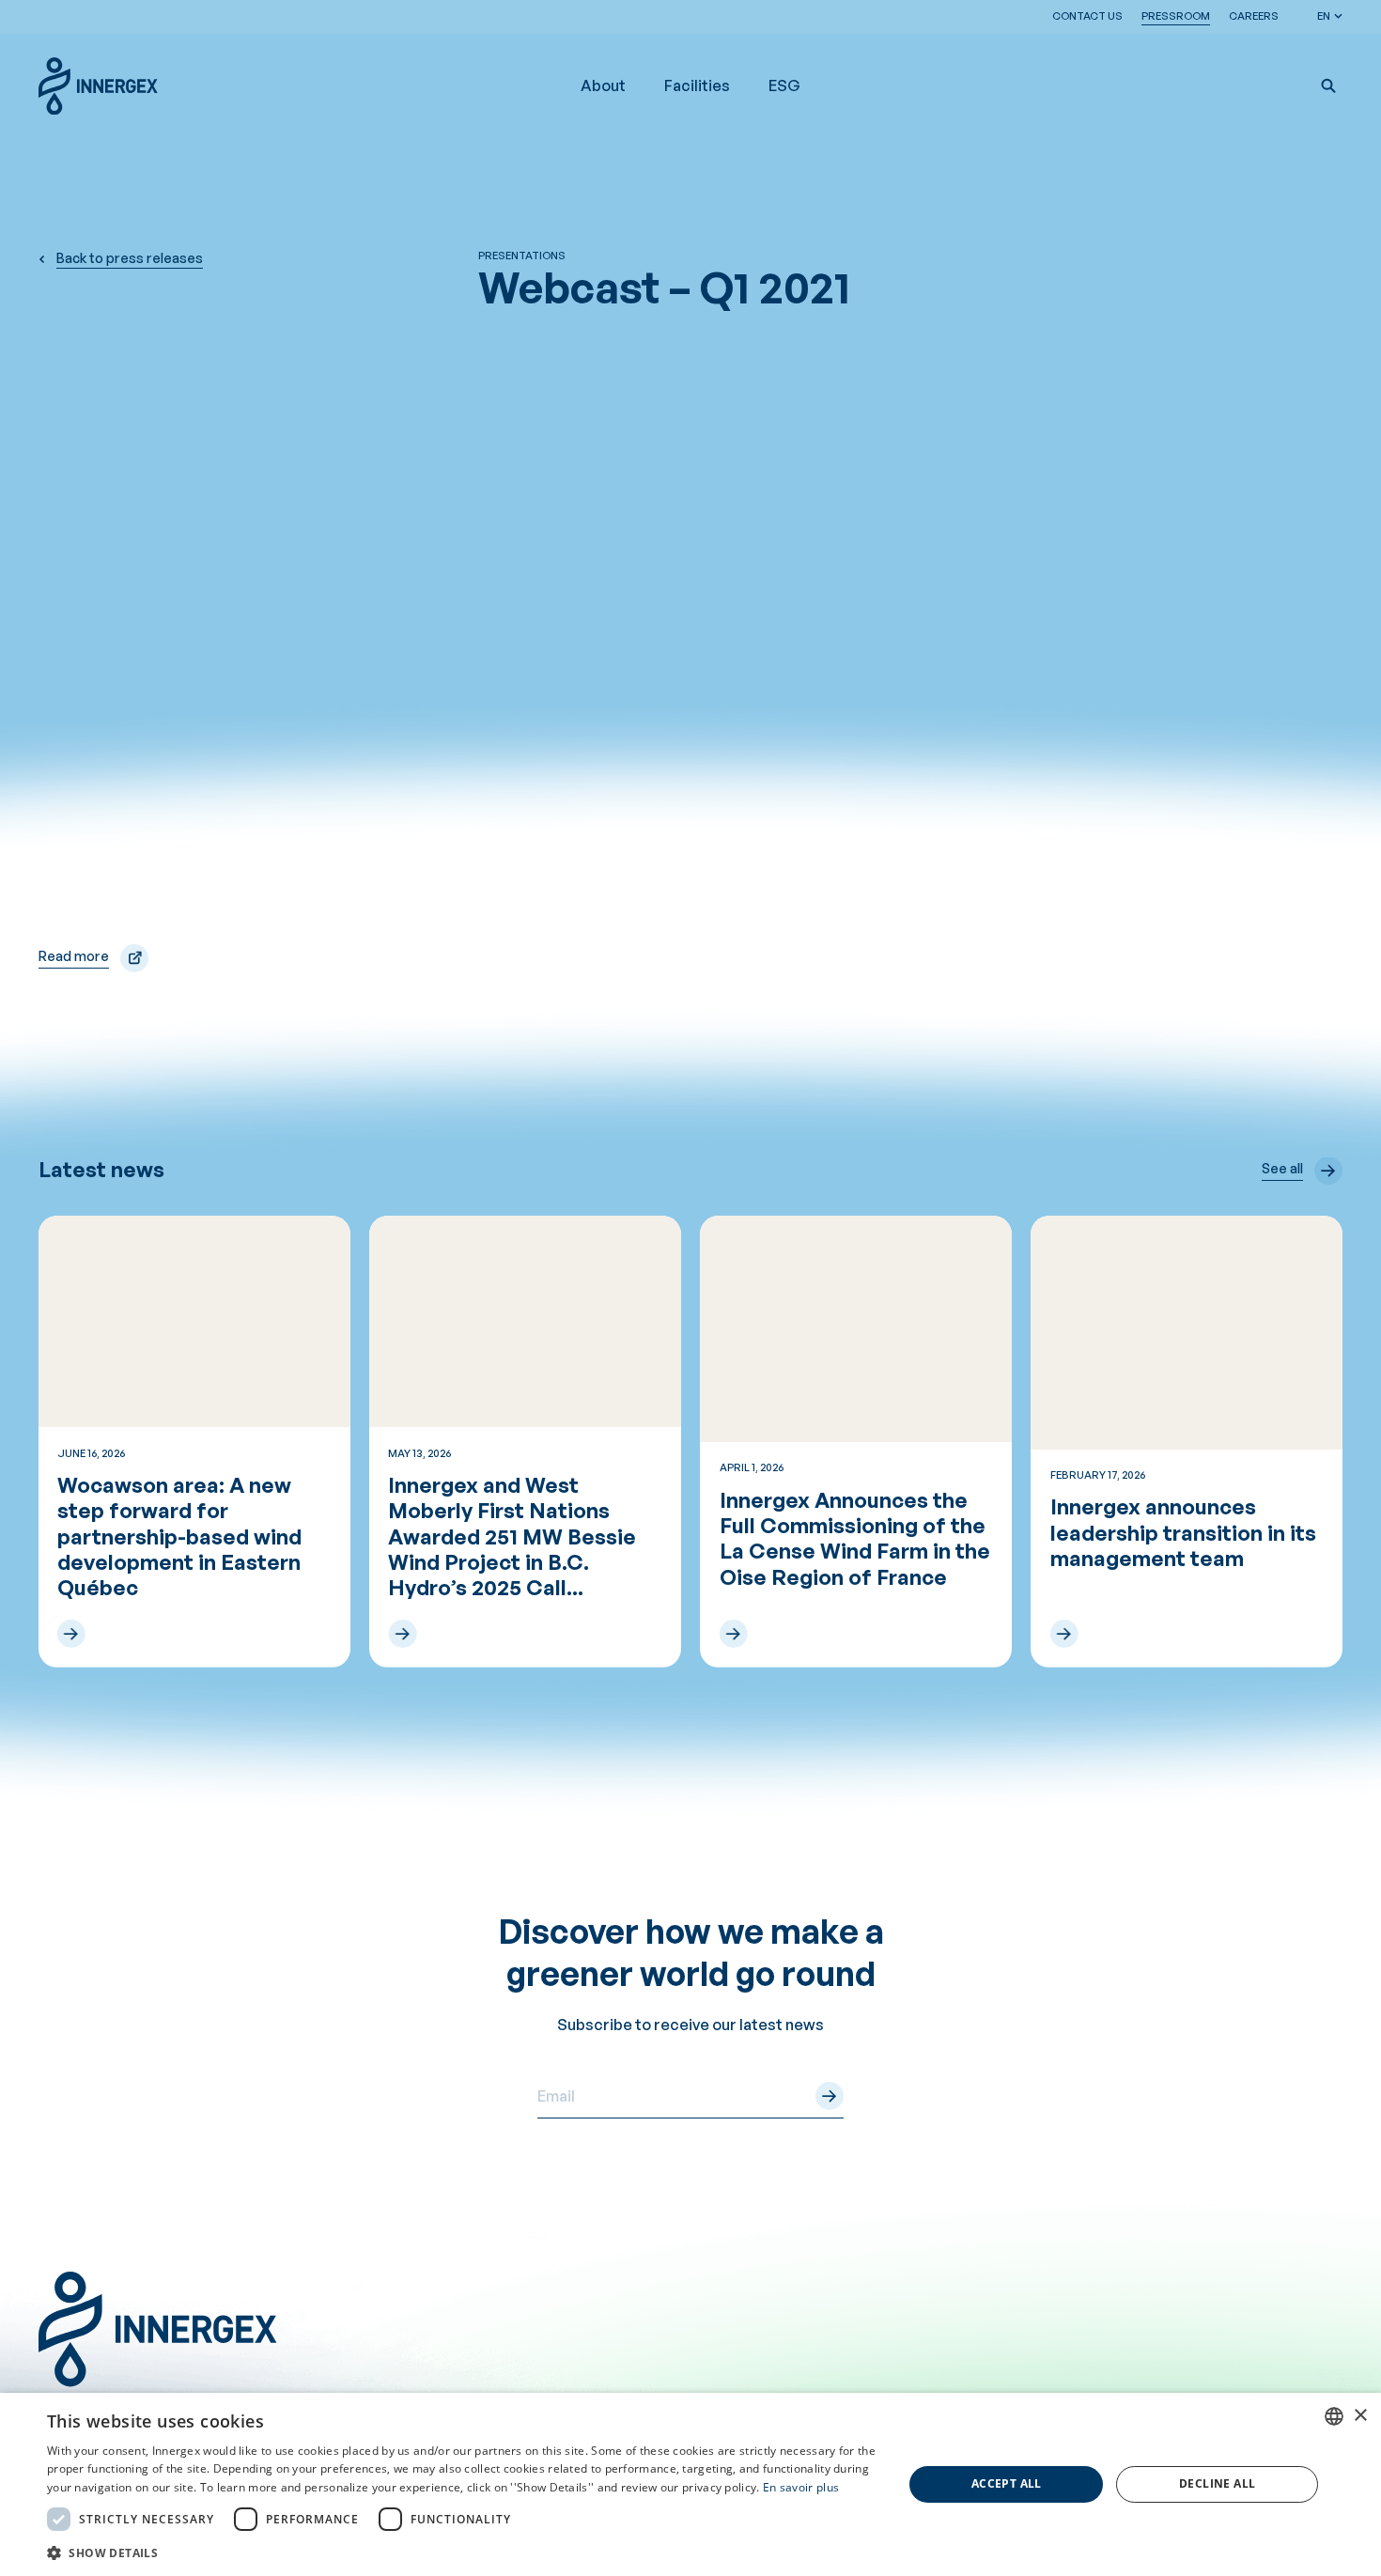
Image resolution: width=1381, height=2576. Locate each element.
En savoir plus (801, 2487)
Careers (1254, 16)
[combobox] (1334, 2416)
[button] (1328, 85)
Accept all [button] (1007, 2483)
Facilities (697, 85)
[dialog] (690, 2484)
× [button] (1360, 2416)
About (603, 85)
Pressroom (1176, 16)
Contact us (1087, 16)
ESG (784, 85)
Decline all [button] (1217, 2483)
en (1324, 16)
